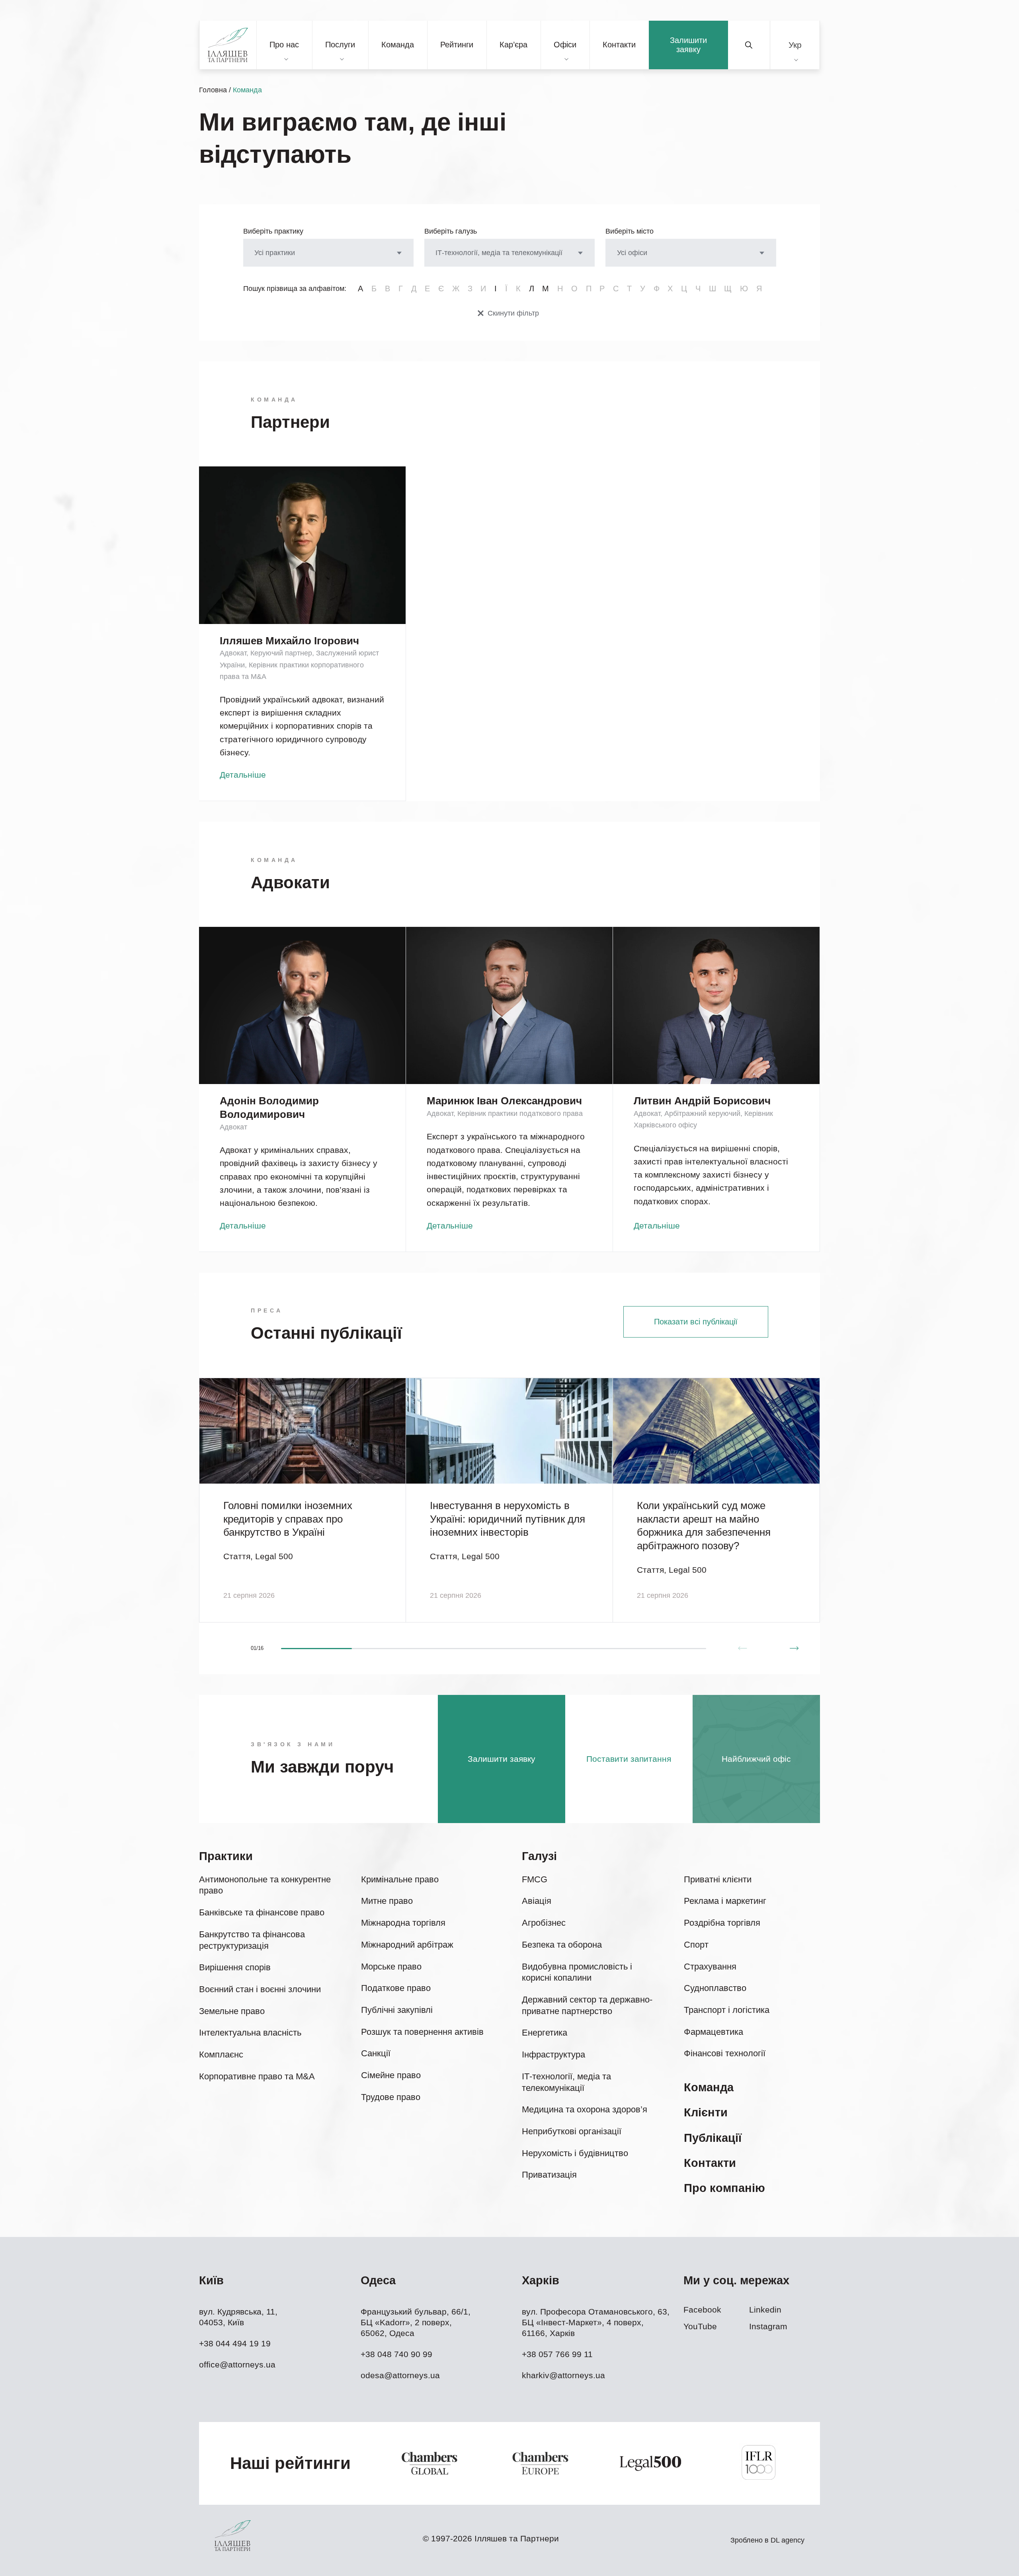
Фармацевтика (713, 2032)
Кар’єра (513, 45)
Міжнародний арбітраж (407, 1945)
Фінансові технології (725, 2053)
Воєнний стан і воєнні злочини (260, 1989)
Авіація (537, 1901)
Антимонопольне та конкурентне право (265, 1885)
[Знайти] (749, 45)
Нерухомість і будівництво (575, 2153)
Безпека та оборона (562, 1945)
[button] (794, 1648)
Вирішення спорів (235, 1967)
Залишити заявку (688, 45)
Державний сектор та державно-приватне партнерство (587, 2005)
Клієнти (706, 2112)
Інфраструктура (553, 2054)
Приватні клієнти (718, 1879)
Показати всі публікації (696, 1322)
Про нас (284, 45)
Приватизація (549, 2175)
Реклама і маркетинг (725, 1901)
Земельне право (232, 2011)
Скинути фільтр (513, 313)
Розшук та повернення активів (422, 2032)
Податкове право (396, 1988)
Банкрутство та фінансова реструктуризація (252, 1940)
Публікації (713, 2138)
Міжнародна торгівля (403, 1923)
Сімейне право (391, 2075)
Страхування (710, 1967)
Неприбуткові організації (572, 2131)
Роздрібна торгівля (722, 1923)
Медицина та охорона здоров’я (585, 2109)
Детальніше (243, 775)
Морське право (391, 1967)
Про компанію (724, 2188)
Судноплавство (715, 1988)
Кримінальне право (400, 1879)
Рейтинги (457, 45)
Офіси (565, 45)
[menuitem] (795, 45)
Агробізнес (544, 1923)
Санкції (376, 2053)
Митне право (387, 1901)
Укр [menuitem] (795, 45)
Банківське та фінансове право (262, 1912)
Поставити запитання (629, 1759)
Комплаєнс (221, 2054)
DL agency (788, 2540)
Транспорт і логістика (727, 2010)
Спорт (696, 1945)
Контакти (619, 45)
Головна (213, 90)
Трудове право (391, 2097)
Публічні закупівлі (397, 2010)
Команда (398, 45)
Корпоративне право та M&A (257, 2076)
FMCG (535, 1879)
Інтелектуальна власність (250, 2033)
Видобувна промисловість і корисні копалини (577, 1972)
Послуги (340, 45)
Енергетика (545, 2033)
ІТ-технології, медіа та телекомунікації (566, 2082)
